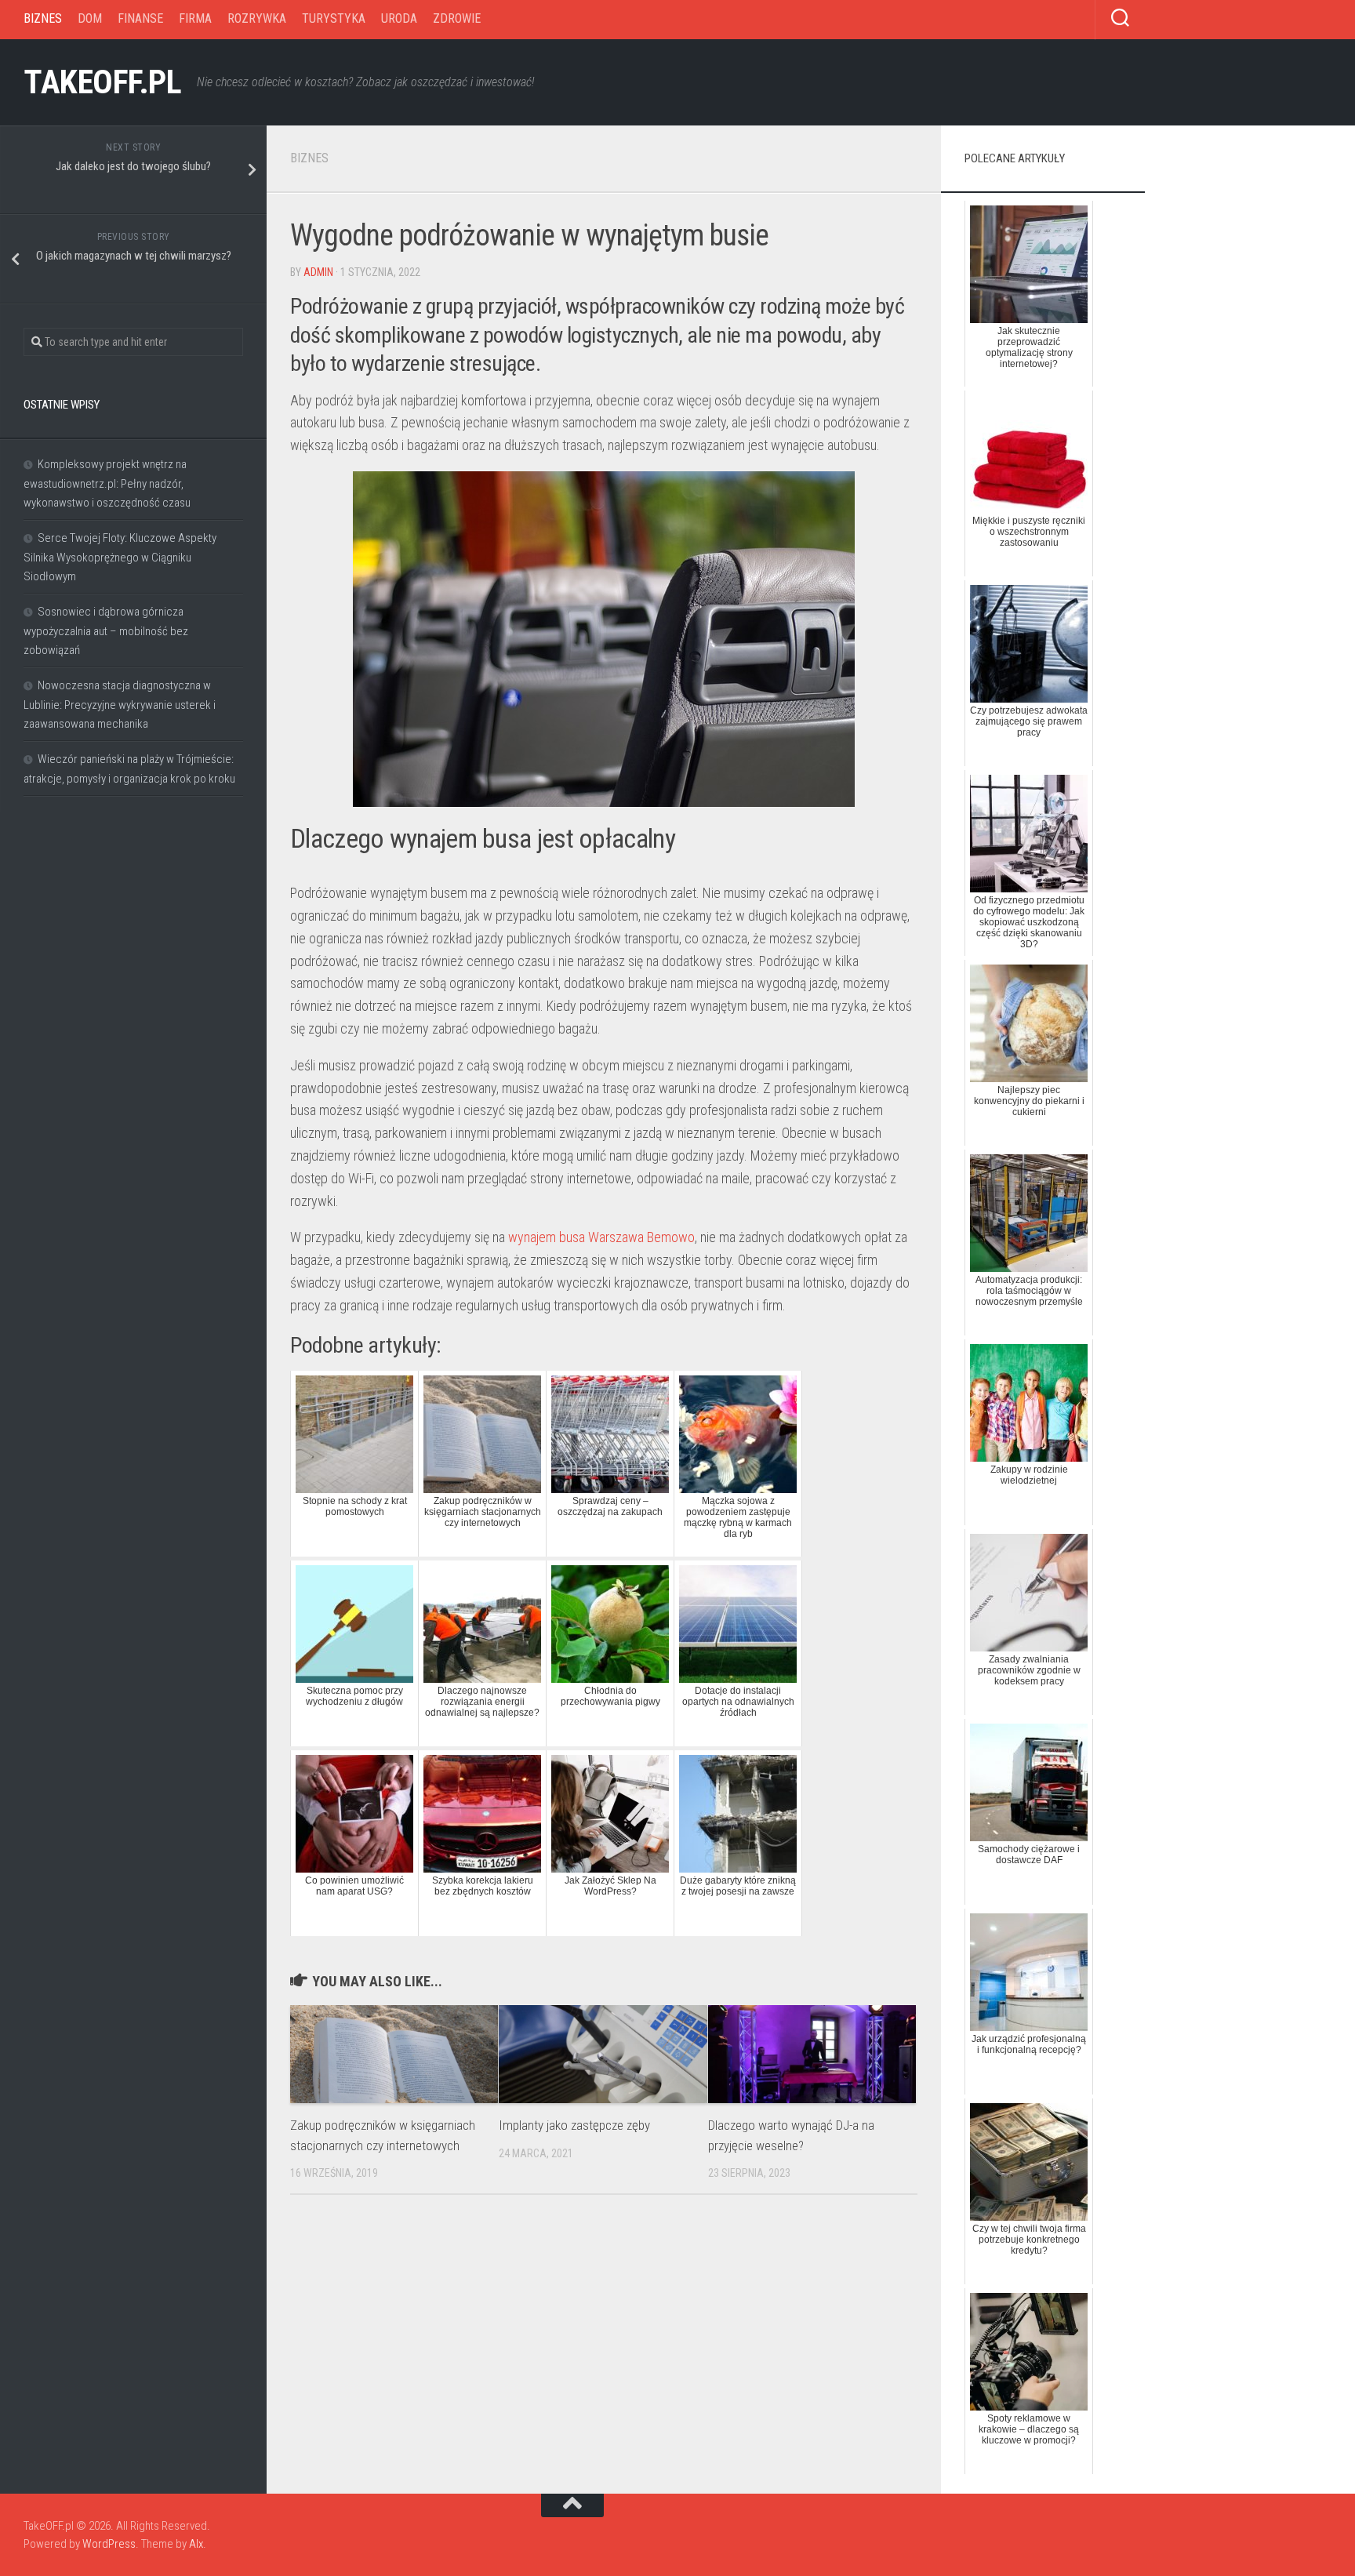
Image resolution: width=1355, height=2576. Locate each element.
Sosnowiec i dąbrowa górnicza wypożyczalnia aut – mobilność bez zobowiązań (106, 631)
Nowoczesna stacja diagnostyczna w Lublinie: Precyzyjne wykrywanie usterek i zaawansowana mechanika (120, 705)
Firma (195, 18)
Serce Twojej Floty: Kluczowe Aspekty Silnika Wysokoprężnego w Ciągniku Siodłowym (120, 557)
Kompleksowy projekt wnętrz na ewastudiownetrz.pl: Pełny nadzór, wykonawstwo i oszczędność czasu (107, 483)
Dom (90, 18)
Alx (196, 2544)
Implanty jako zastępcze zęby (574, 2125)
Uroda (399, 18)
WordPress (109, 2544)
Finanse (140, 18)
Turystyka (334, 18)
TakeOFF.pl (102, 82)
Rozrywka (257, 18)
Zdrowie (457, 18)
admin (318, 272)
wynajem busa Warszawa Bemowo (601, 1237)
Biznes (43, 18)
